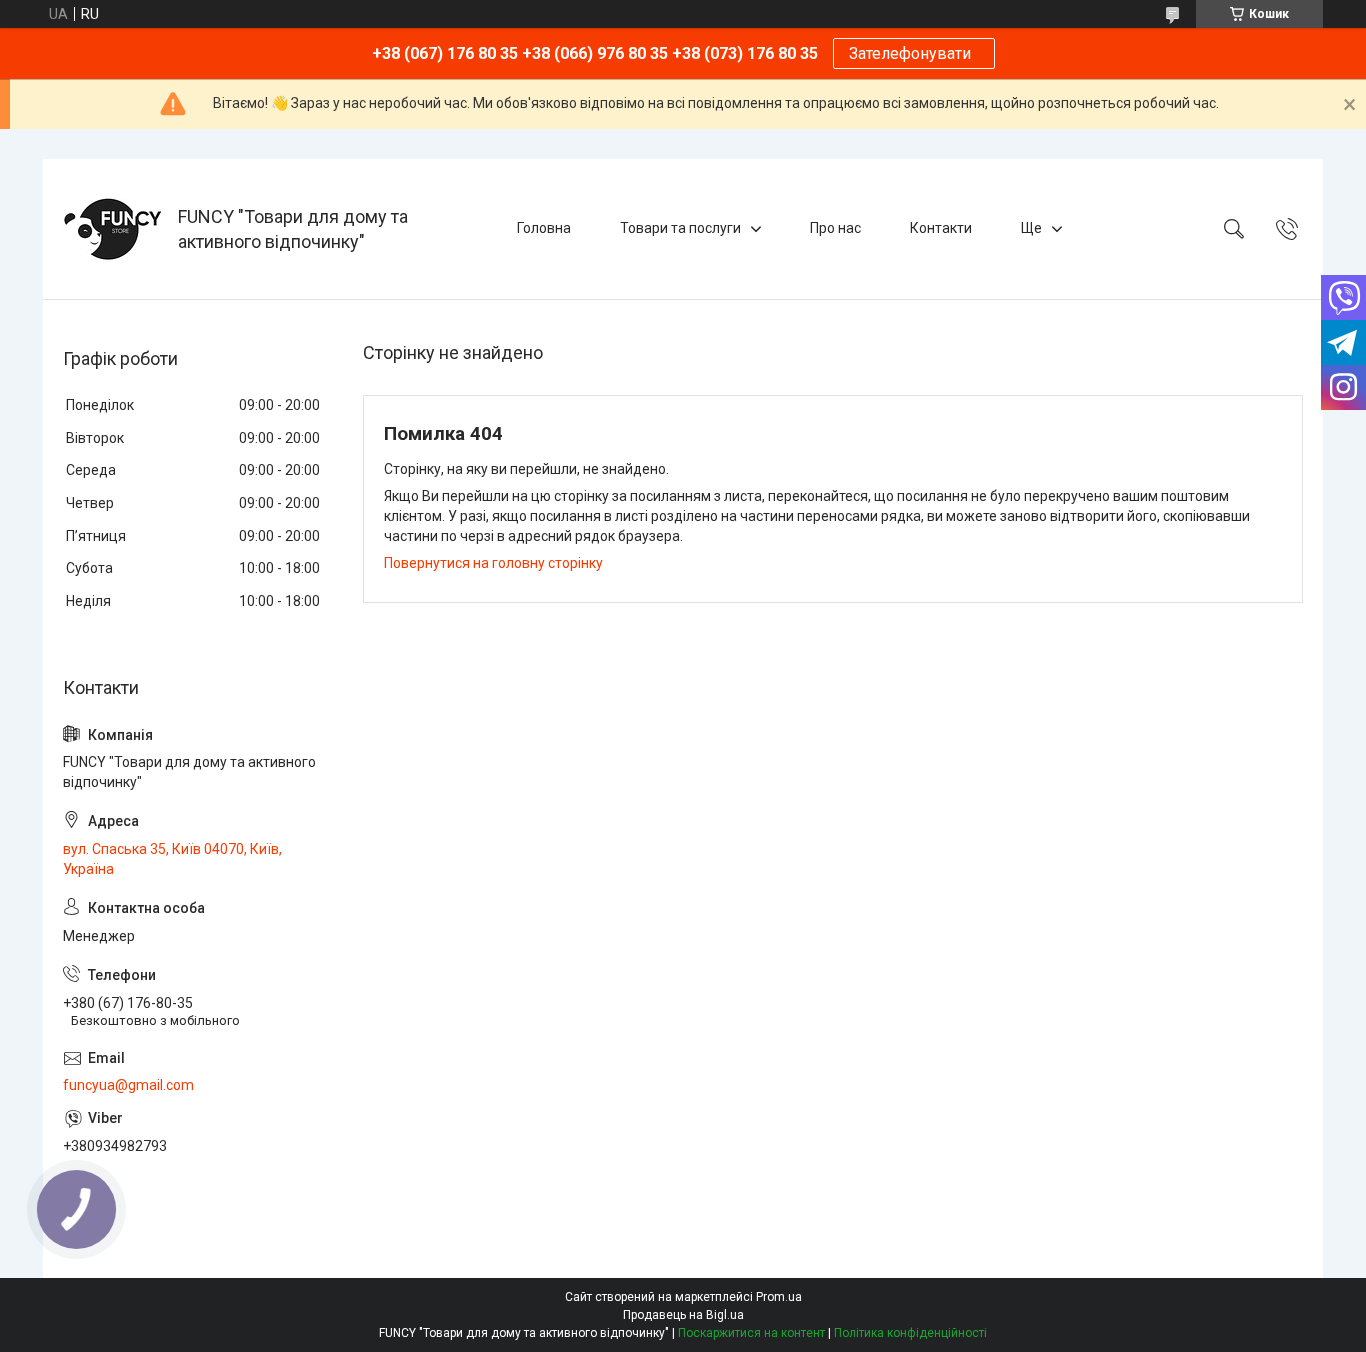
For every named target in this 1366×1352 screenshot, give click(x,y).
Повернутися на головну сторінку (493, 563)
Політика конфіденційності (910, 1333)
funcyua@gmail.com (128, 1085)
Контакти (941, 228)
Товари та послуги (680, 228)
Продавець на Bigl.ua (683, 1315)
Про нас (835, 228)
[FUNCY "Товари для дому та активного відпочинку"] (113, 229)
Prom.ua (779, 1297)
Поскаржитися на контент (751, 1333)
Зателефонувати (914, 53)
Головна (544, 228)
